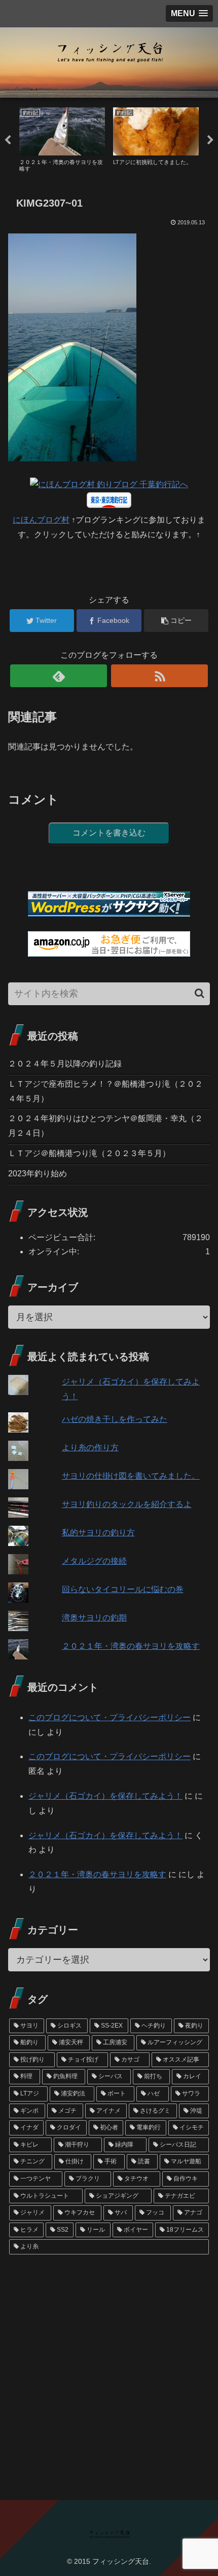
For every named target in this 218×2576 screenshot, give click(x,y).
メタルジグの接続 (94, 1561)
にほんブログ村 (41, 520)
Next (210, 140)
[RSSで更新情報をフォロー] (159, 676)
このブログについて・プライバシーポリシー (110, 1717)
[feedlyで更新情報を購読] (59, 676)
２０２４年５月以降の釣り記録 (65, 1064)
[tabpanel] (62, 138)
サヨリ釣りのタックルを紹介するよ (127, 1504)
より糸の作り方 (90, 1448)
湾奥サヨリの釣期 (94, 1618)
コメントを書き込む (109, 833)
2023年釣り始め (38, 1174)
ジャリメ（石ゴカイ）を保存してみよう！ (105, 1796)
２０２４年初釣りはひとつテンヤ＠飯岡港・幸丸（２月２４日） (105, 1126)
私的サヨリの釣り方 (98, 1533)
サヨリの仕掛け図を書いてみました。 (131, 1476)
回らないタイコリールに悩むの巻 (123, 1589)
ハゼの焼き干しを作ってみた (115, 1419)
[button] (199, 993)
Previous (8, 140)
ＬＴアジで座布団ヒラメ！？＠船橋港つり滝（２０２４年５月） (105, 1091)
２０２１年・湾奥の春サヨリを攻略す (131, 1646)
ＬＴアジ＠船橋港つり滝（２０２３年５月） (89, 1153)
